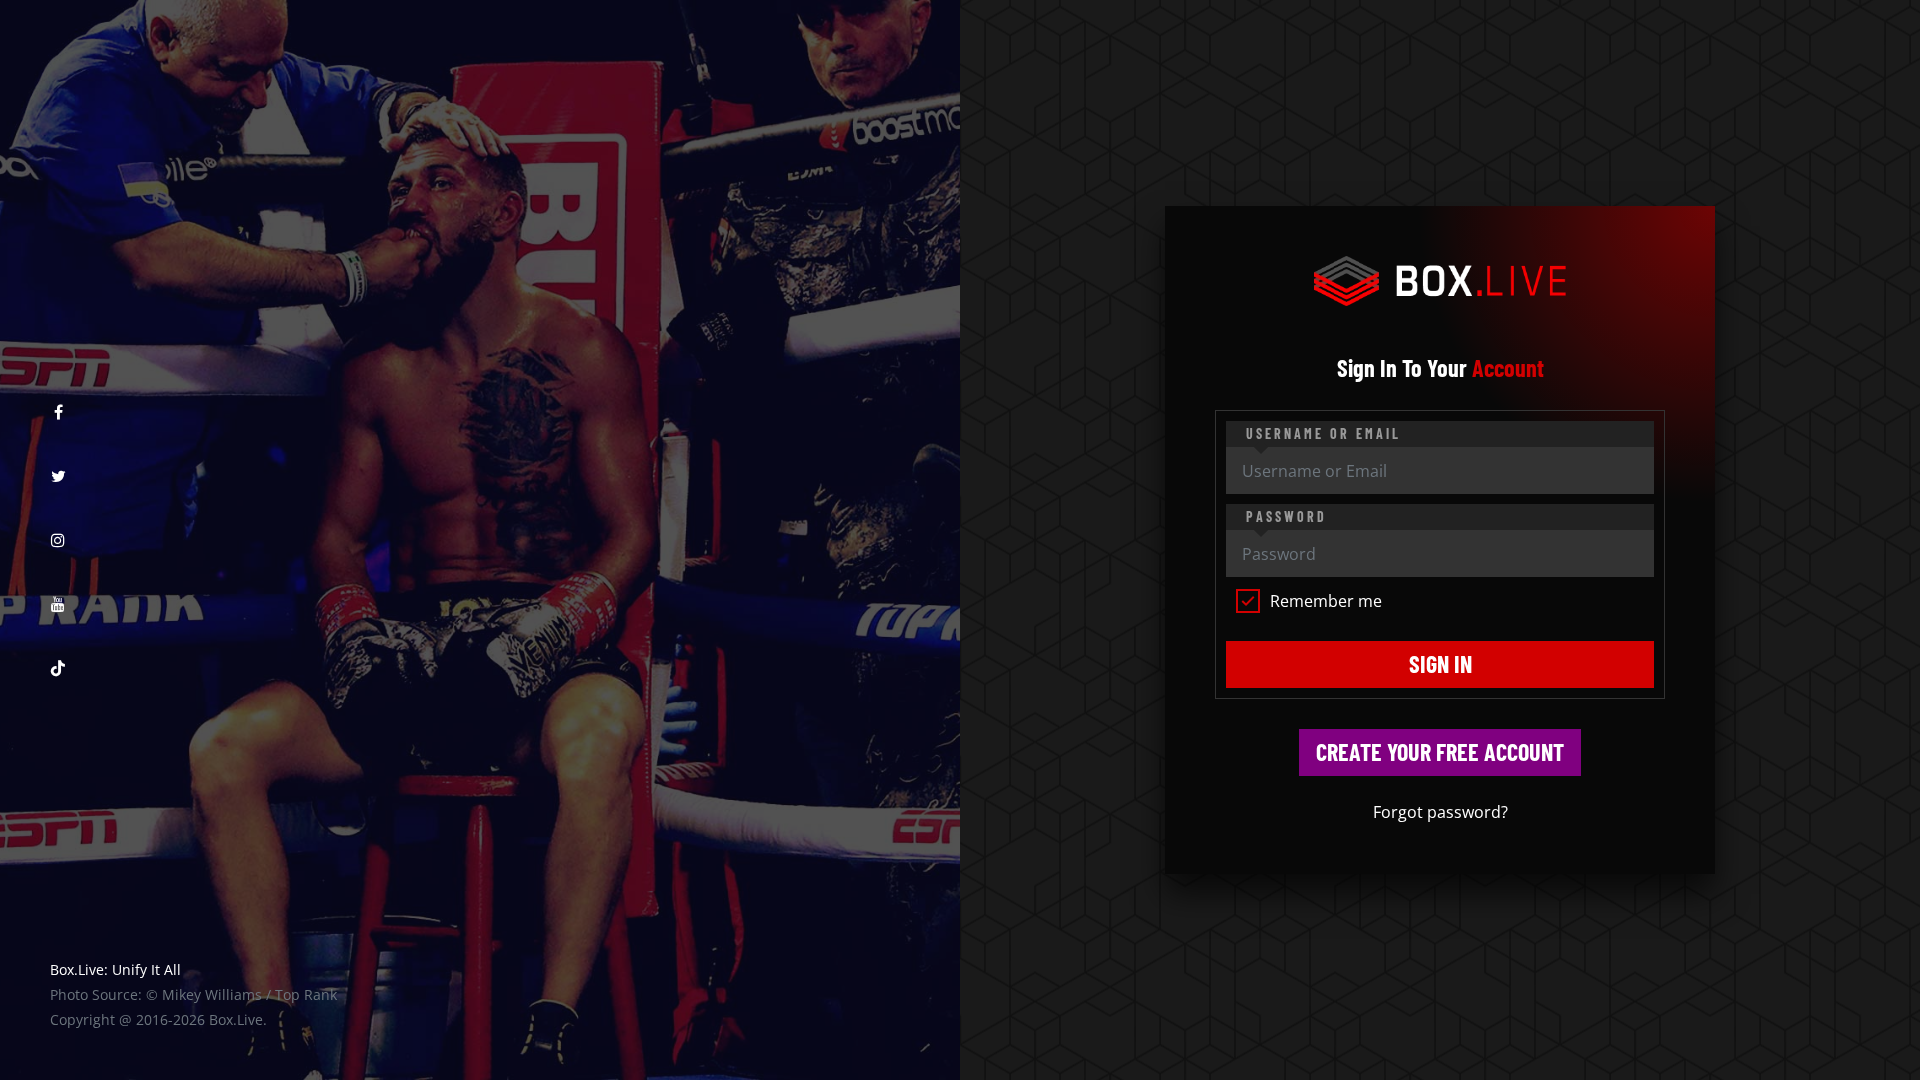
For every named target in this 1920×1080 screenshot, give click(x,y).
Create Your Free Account (1440, 751)
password (1286, 516)
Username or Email (1323, 433)
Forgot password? (1440, 812)
